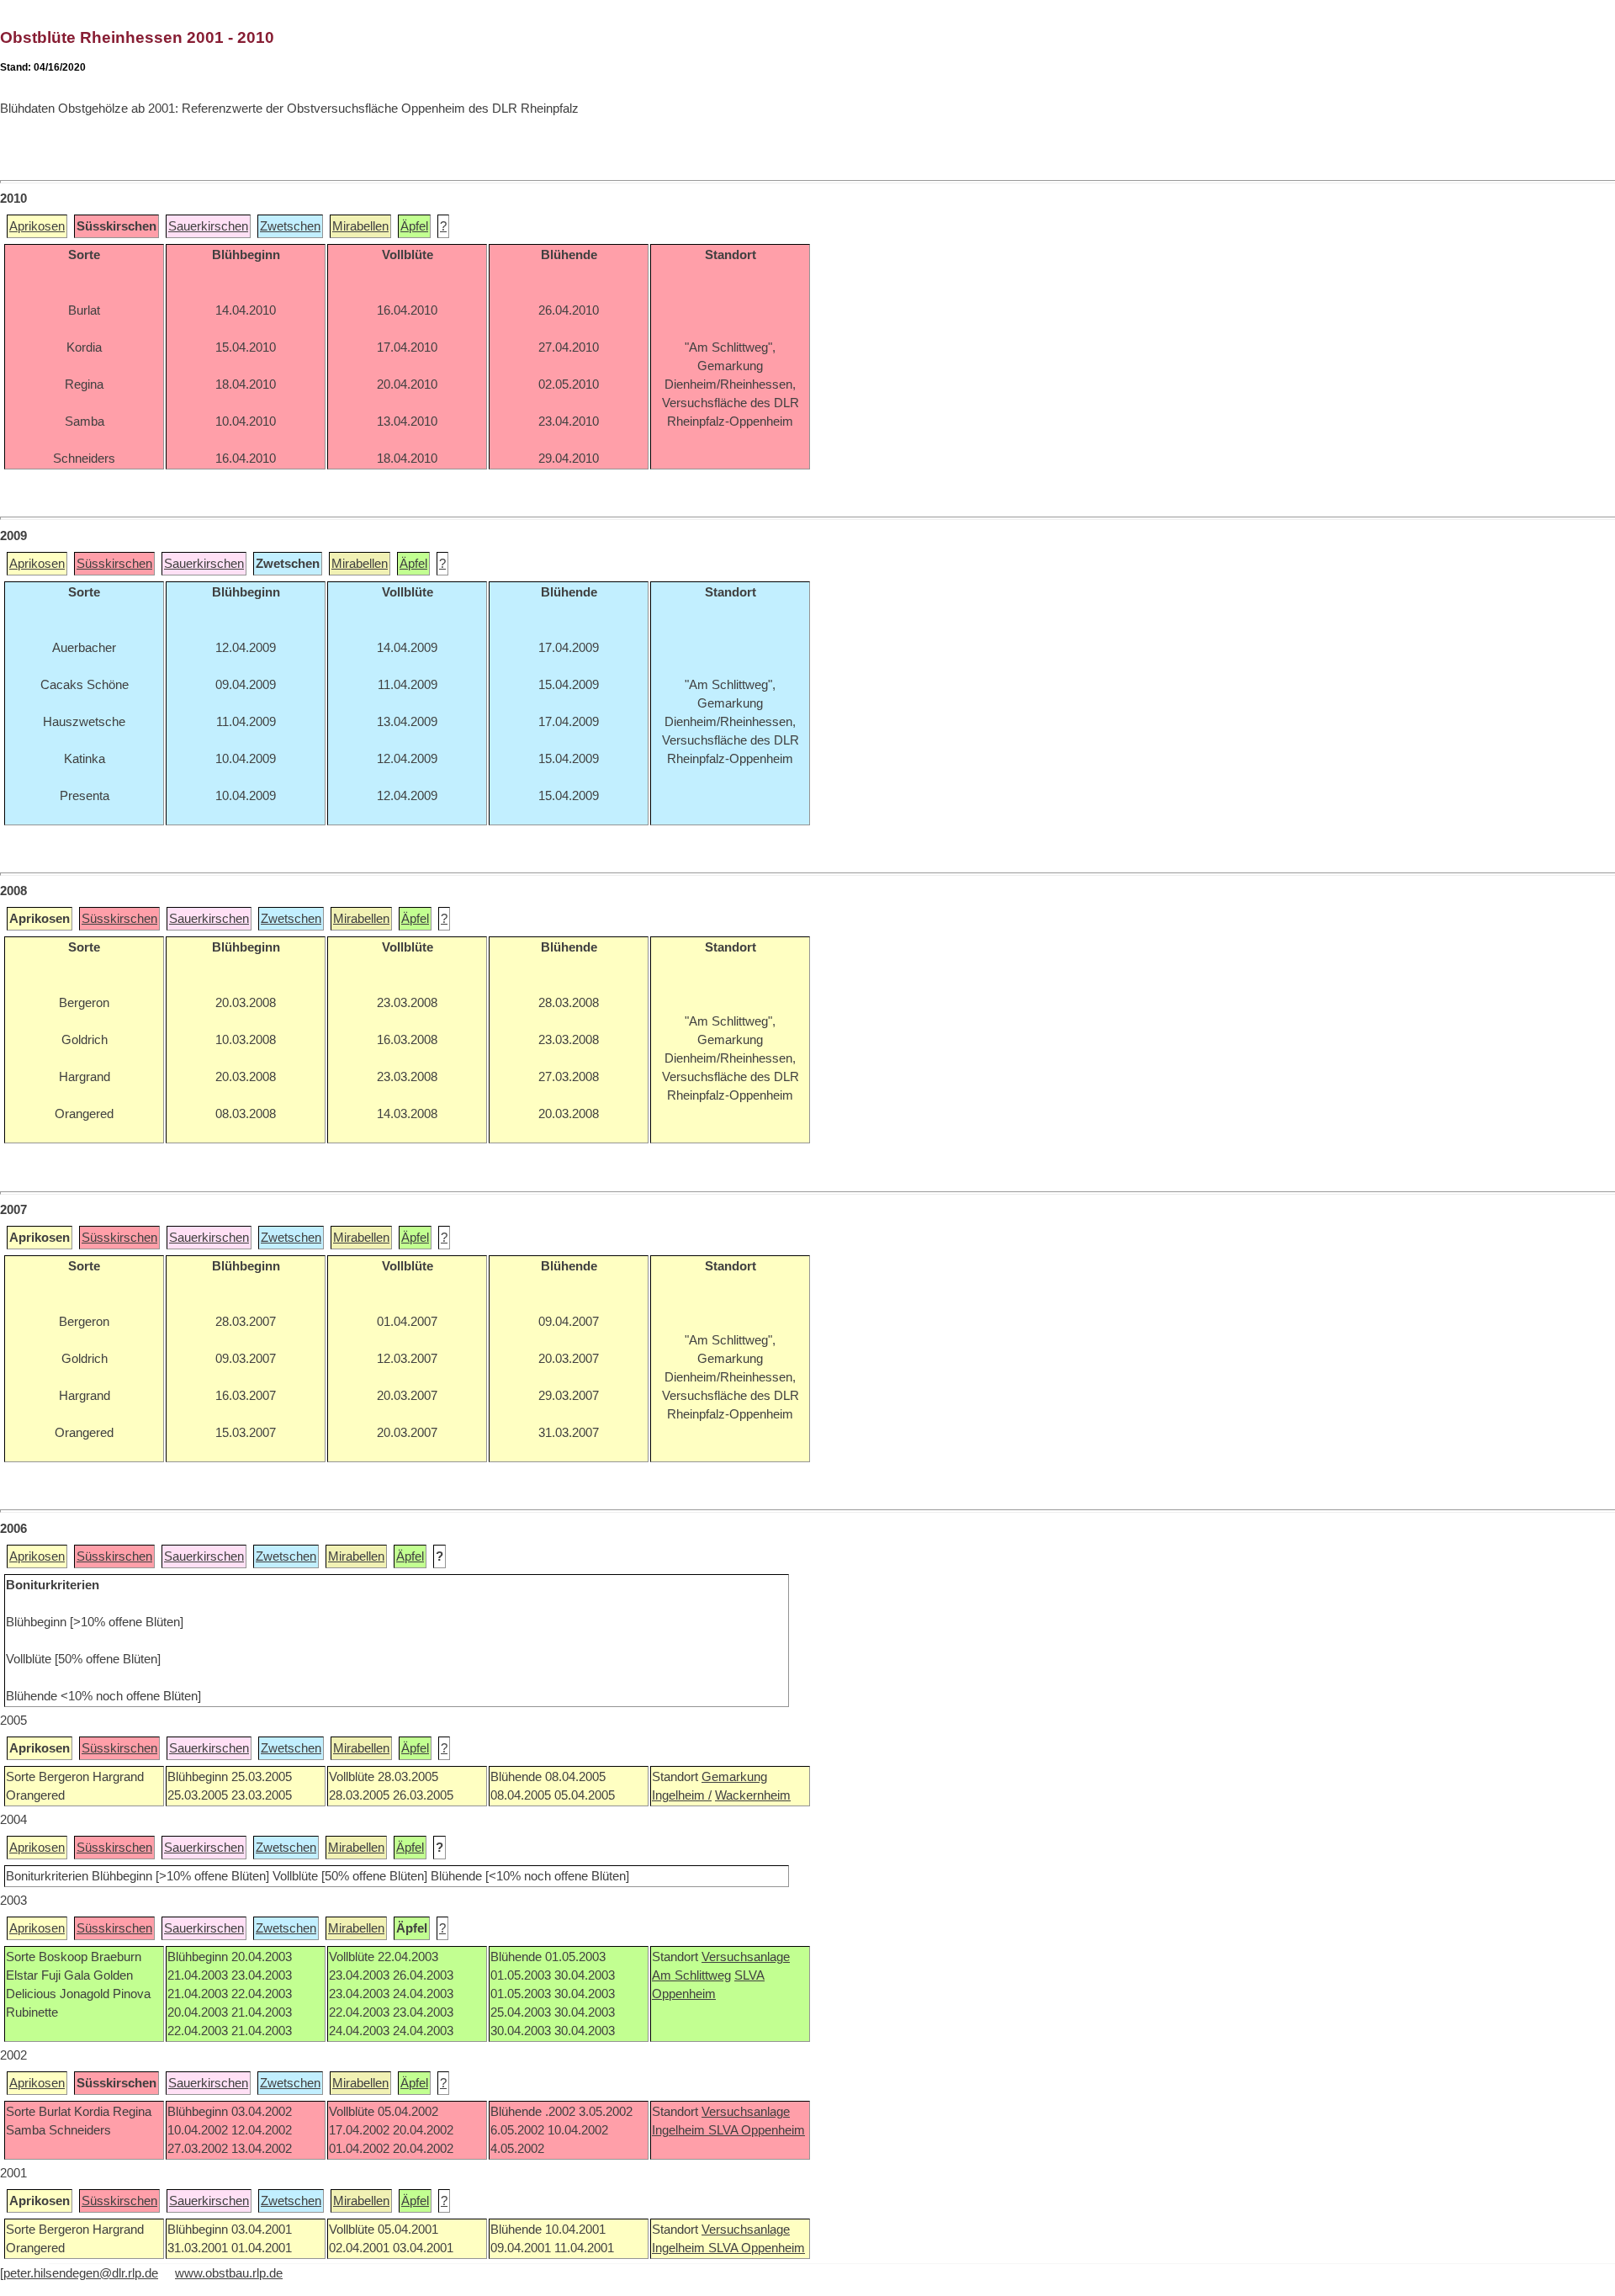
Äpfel (414, 226)
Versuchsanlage (746, 1957)
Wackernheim (753, 1795)
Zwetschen (290, 226)
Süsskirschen (114, 564)
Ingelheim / (682, 1795)
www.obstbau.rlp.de (229, 2273)
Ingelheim (680, 2130)
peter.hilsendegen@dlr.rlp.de (81, 2273)
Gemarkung (734, 1777)
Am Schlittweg (691, 1975)
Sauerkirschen (208, 226)
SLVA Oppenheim (757, 2130)
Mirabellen (360, 226)
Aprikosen (37, 226)
